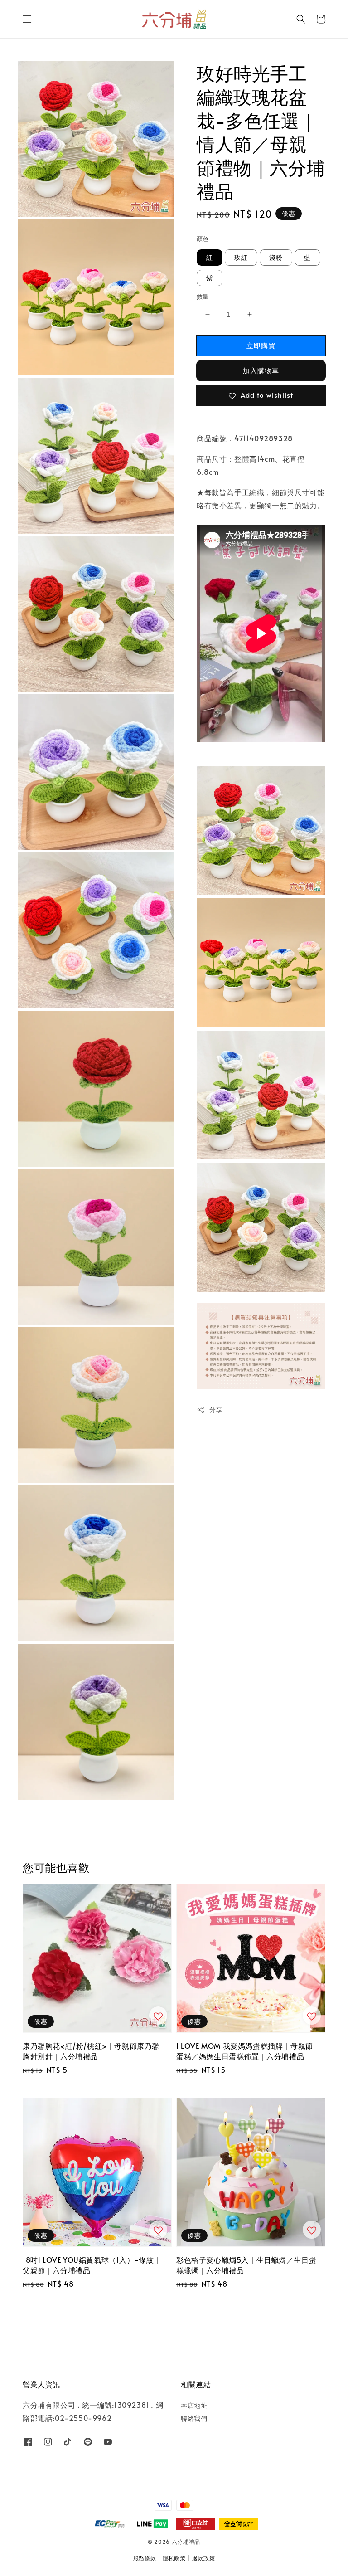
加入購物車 (261, 370)
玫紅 (241, 257)
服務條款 (145, 2558)
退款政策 (204, 2558)
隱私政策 (174, 2558)
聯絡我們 (194, 2418)
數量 (203, 297)
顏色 (203, 239)
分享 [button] (216, 1410)
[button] (27, 19)
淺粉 (276, 257)
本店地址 (194, 2406)
